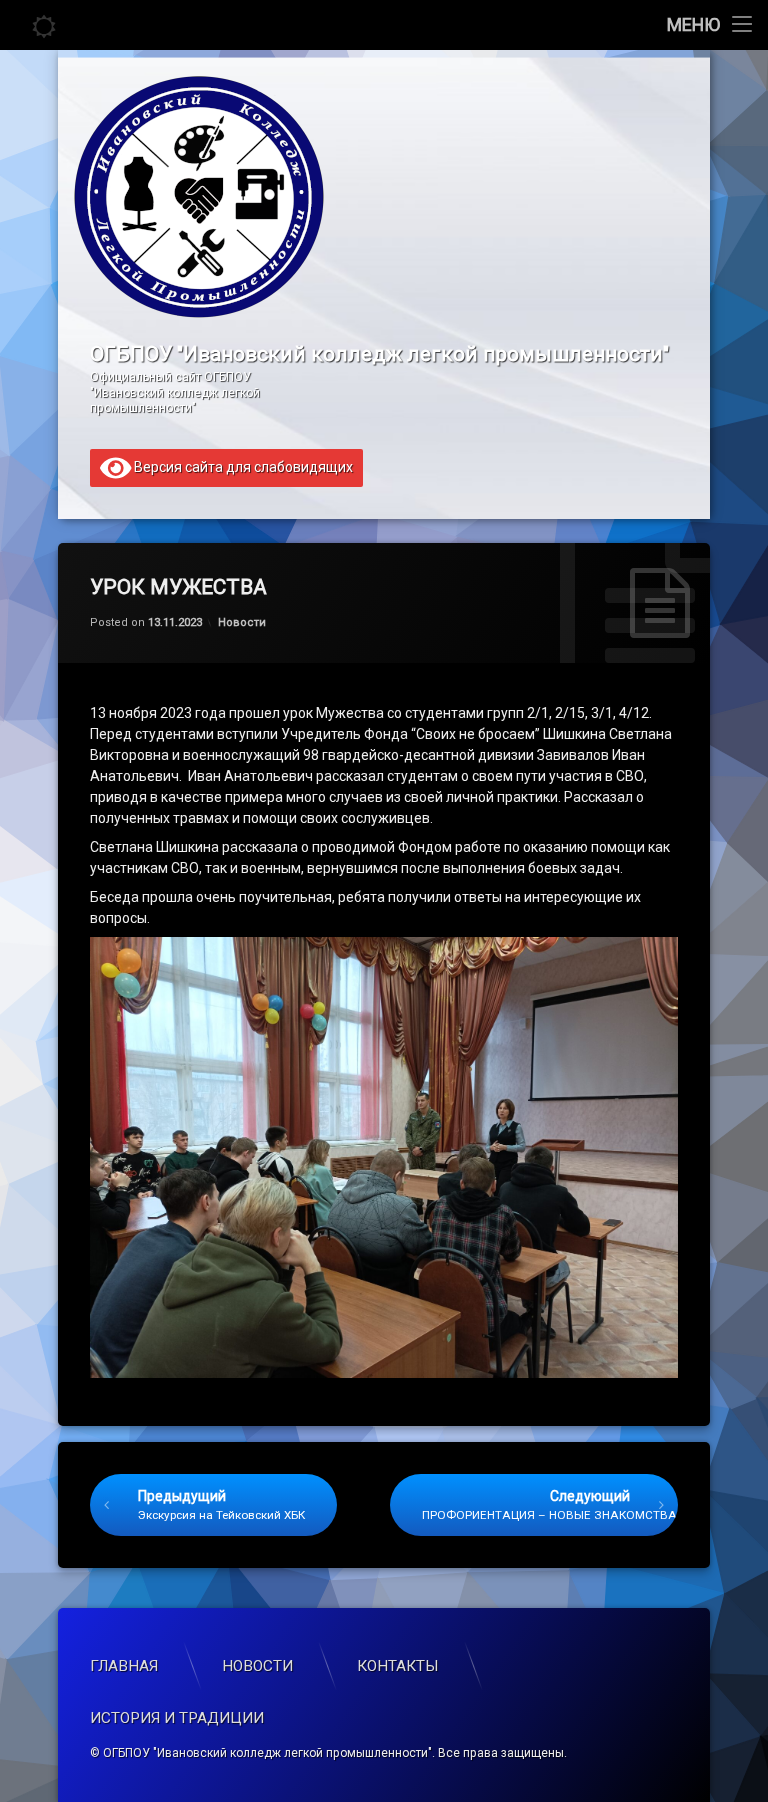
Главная (124, 1666)
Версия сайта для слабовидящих (242, 466)
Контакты (398, 1666)
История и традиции (177, 1718)
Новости (242, 622)
